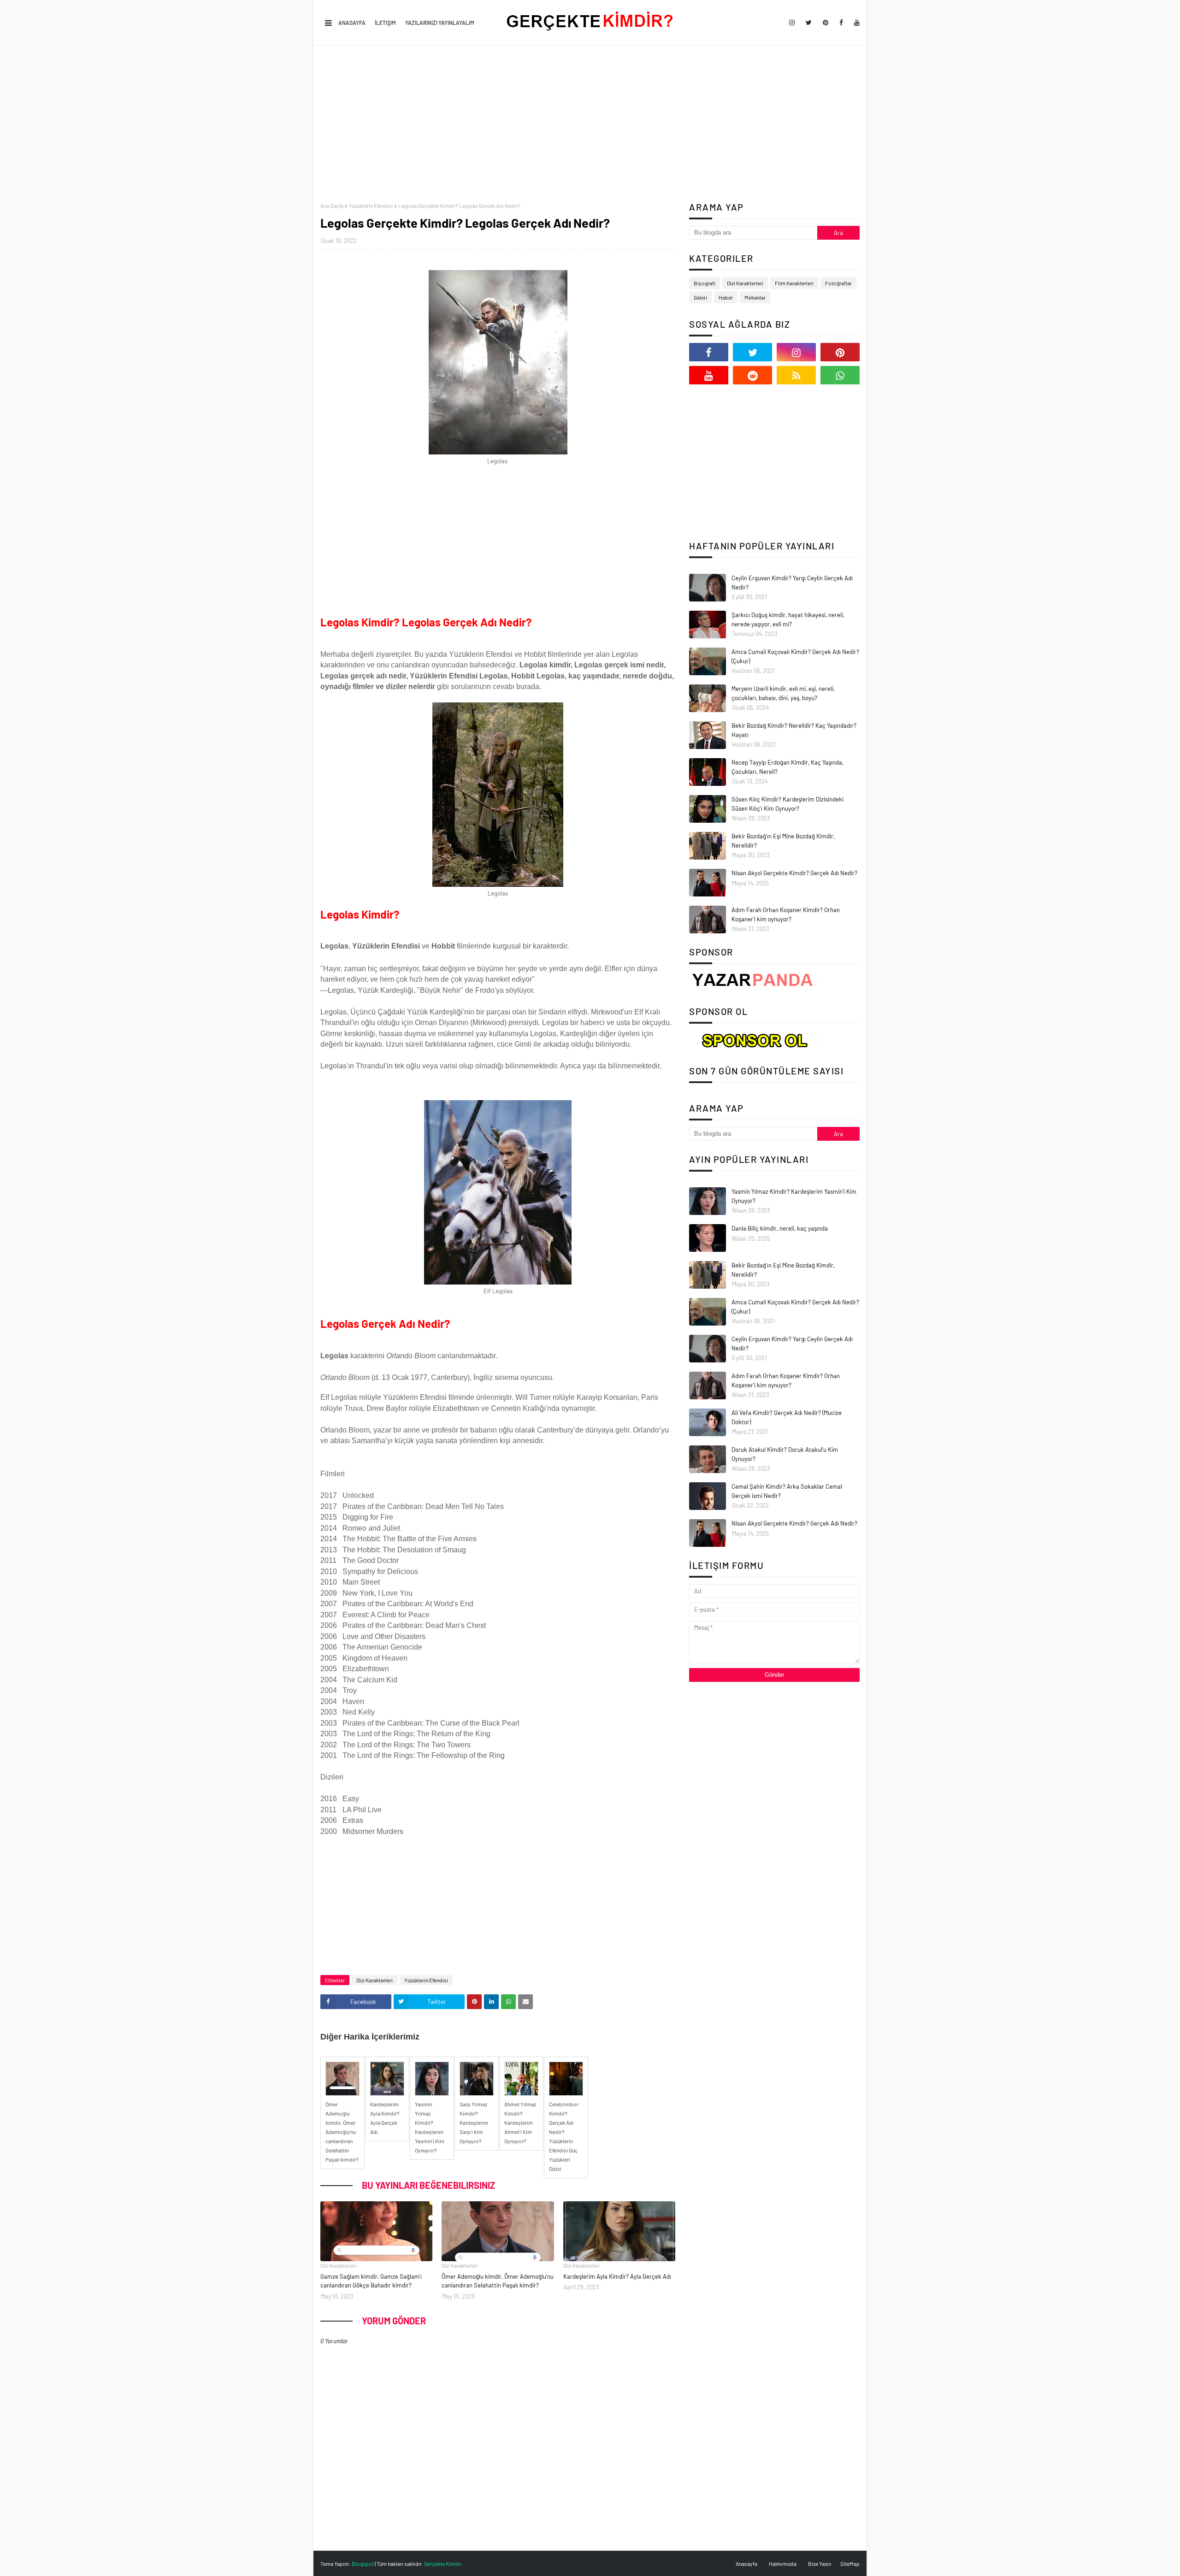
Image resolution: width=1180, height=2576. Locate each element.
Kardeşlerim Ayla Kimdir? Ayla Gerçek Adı (617, 2276)
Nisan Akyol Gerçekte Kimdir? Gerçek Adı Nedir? (794, 873)
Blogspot (363, 2564)
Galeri (700, 297)
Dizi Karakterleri (375, 1980)
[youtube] (855, 23)
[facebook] (841, 23)
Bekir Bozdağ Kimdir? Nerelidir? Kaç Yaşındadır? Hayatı (794, 730)
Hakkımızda (783, 2564)
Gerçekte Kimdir (443, 2564)
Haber (726, 297)
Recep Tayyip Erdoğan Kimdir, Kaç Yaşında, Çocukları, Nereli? (788, 767)
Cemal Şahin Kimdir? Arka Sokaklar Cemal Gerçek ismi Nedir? (787, 1491)
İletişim (385, 23)
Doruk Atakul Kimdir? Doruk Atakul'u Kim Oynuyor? (785, 1454)
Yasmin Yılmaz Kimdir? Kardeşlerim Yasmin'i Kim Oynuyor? (794, 1196)
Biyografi (705, 283)
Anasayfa (352, 23)
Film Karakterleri (794, 283)
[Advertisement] (590, 124)
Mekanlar (755, 297)
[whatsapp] (840, 375)
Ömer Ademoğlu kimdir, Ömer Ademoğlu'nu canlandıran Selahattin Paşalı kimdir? (498, 2281)
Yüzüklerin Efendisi (371, 206)
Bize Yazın (820, 2564)
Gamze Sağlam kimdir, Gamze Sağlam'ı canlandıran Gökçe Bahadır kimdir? (371, 2281)
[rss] (796, 375)
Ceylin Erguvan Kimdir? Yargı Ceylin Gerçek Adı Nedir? (792, 583)
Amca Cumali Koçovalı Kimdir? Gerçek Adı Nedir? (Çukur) (795, 656)
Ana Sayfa (332, 206)
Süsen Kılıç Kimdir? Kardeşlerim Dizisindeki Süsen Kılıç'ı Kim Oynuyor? (788, 804)
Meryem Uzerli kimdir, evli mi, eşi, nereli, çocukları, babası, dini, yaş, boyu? (783, 693)
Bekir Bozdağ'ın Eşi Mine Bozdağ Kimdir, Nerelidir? (783, 841)
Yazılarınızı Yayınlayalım (440, 23)
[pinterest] (826, 23)
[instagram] (792, 23)
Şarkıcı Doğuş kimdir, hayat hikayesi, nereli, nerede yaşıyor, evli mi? (788, 619)
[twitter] (809, 23)
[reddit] (752, 375)
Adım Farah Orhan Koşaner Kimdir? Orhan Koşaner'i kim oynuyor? (786, 914)
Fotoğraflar (838, 283)
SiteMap (850, 2564)
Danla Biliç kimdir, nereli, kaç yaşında (780, 1228)
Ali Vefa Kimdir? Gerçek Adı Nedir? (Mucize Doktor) (787, 1417)
